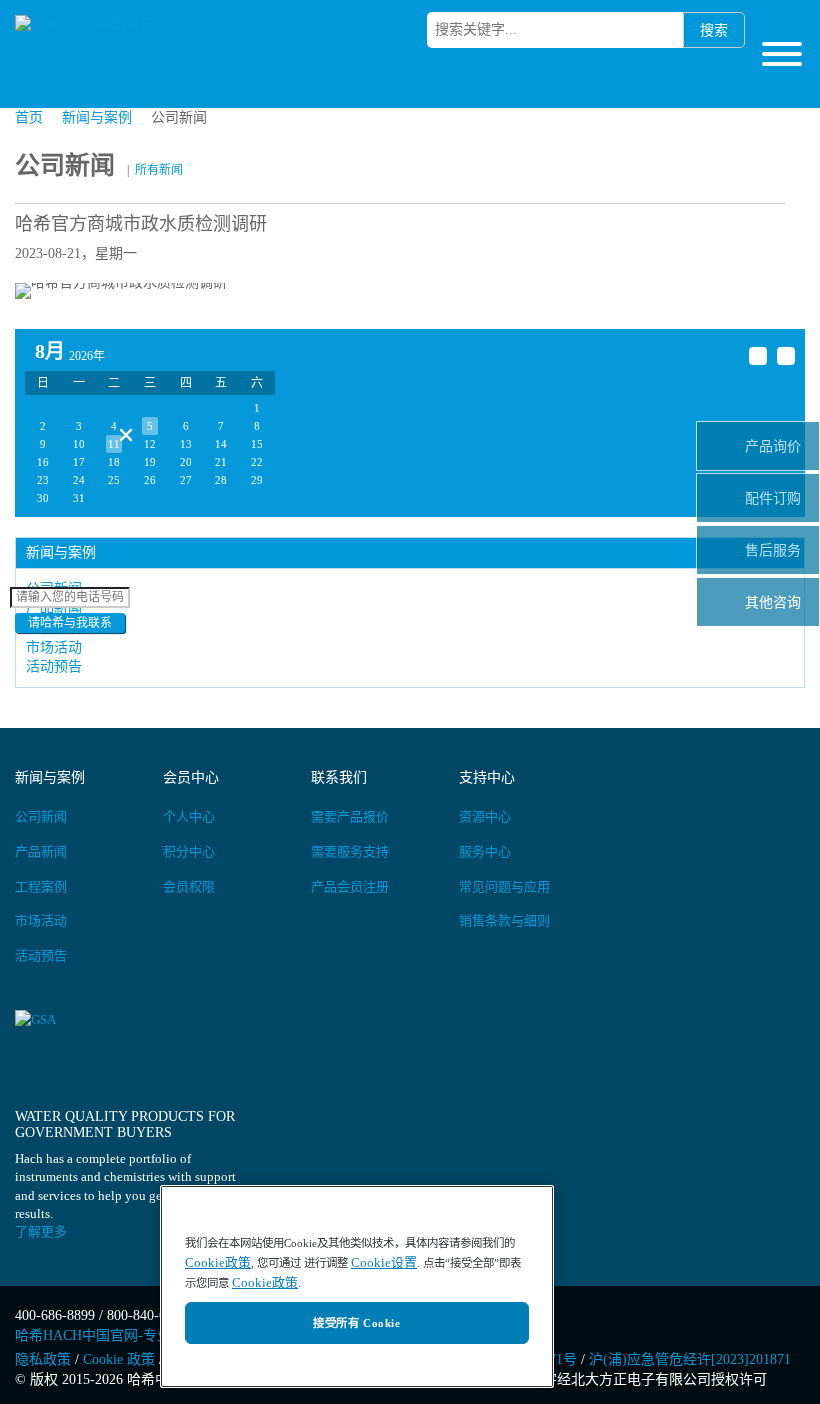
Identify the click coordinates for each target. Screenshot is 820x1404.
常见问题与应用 (504, 886)
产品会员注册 (350, 886)
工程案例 (41, 886)
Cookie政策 (218, 1262)
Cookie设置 (384, 1262)
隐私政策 (43, 1359)
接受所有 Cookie (356, 1323)
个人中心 (189, 816)
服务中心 (485, 851)
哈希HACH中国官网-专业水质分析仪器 (135, 1335)
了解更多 (41, 1231)
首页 (29, 117)
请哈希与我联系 (70, 623)
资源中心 (485, 816)
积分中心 (189, 851)
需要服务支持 (350, 851)
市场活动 (54, 647)
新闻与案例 (97, 117)
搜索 (714, 30)
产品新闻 (41, 851)
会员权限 (189, 886)
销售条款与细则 (504, 920)
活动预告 (41, 955)
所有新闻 (159, 170)
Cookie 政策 (119, 1359)
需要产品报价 (350, 816)
